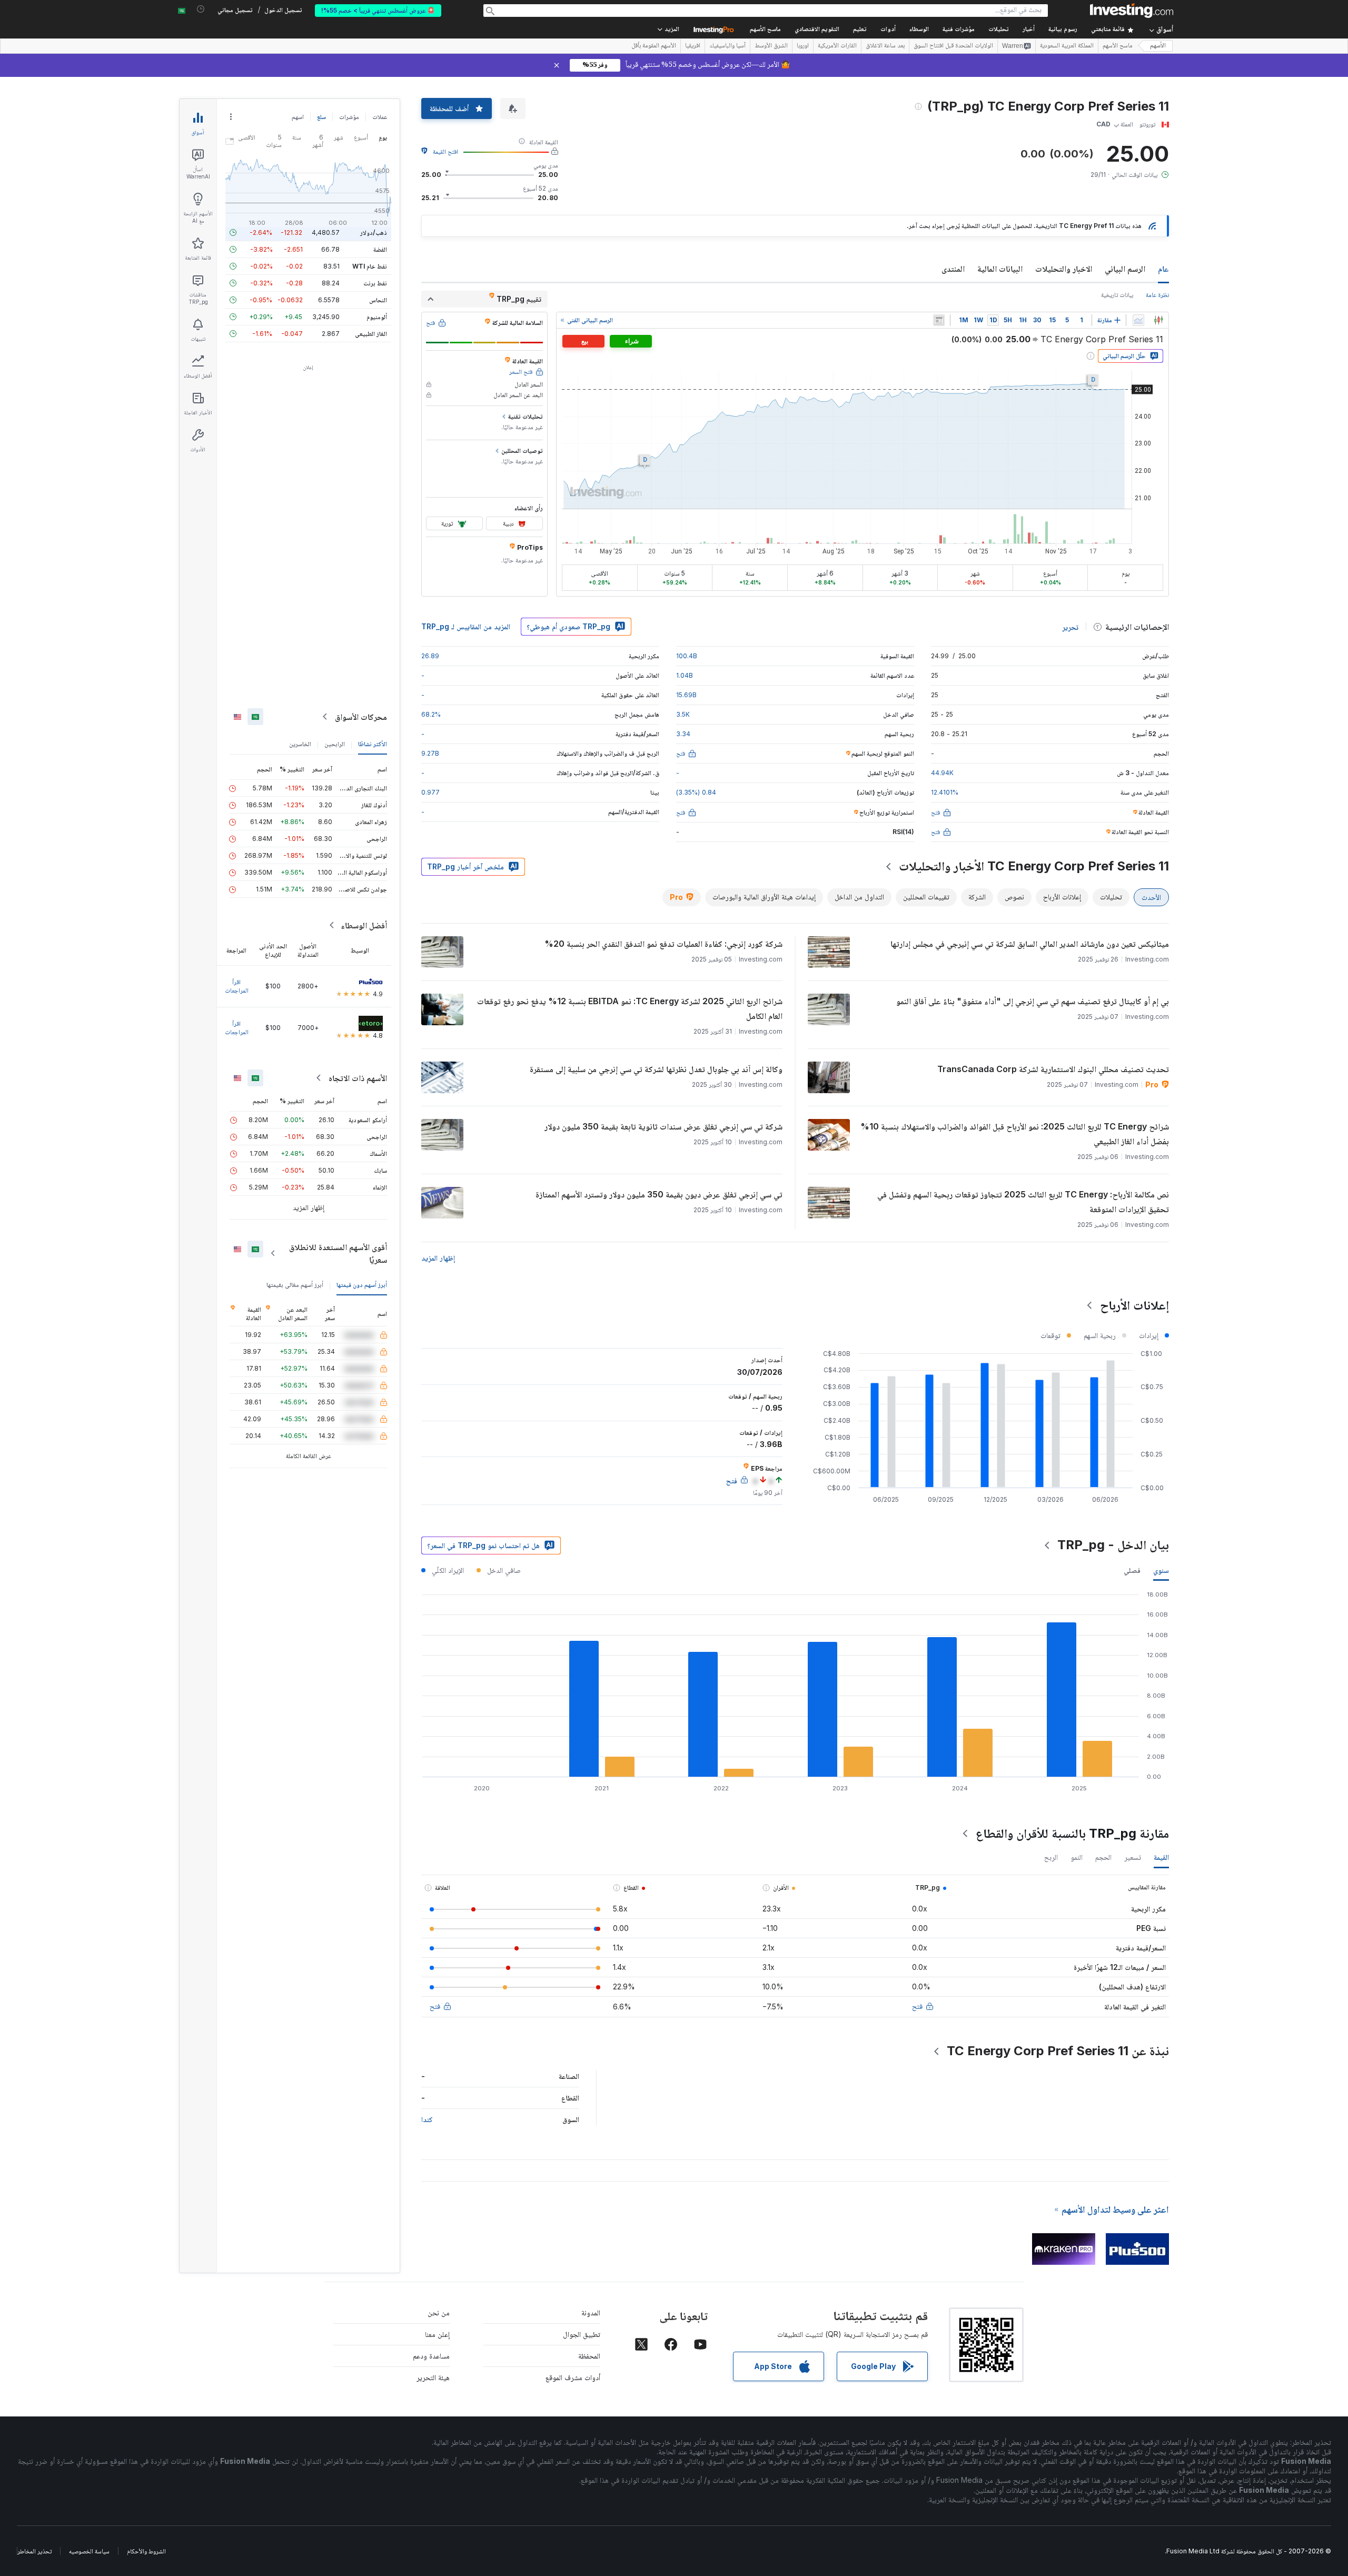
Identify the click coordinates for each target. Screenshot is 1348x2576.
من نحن (439, 2312)
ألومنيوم (377, 317)
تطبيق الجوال (582, 2334)
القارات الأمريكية (837, 46)
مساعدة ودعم (431, 2356)
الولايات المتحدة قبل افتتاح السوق (953, 46)
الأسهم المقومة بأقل (654, 46)
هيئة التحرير (433, 2377)
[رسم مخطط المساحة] (1138, 320)
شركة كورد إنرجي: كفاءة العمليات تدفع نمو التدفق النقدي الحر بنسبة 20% (663, 944)
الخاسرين (300, 744)
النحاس (378, 300)
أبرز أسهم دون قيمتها (362, 1285)
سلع (321, 117)
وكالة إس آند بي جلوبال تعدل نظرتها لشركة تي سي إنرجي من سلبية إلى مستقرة (656, 1069)
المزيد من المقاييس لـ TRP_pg (466, 626)
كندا (427, 2119)
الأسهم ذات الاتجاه (358, 1078)
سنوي (1161, 1570)
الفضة (380, 249)
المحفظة (589, 2356)
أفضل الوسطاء (364, 925)
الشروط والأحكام (146, 2551)
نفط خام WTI (370, 266)
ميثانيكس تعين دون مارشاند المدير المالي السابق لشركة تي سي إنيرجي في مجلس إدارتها (1030, 944)
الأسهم (1158, 46)
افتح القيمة (445, 151)
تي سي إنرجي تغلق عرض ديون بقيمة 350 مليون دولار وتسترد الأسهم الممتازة (659, 1194)
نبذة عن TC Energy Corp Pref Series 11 (1058, 2051)
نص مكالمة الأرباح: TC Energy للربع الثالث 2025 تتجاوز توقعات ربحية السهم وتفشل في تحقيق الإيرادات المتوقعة (1023, 1202)
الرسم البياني (1125, 269)
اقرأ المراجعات (237, 986)
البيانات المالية (1000, 269)
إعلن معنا (437, 2334)
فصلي (1132, 1570)
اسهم (298, 117)
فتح (917, 2006)
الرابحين (335, 744)
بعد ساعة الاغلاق (885, 46)
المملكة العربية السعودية (1067, 46)
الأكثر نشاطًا (373, 744)
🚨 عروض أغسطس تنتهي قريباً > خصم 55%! (378, 10)
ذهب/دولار (374, 232)
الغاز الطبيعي (371, 334)
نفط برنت (375, 283)
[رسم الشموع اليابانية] (1158, 320)
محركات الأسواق (361, 717)
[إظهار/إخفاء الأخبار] (939, 320)
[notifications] (201, 9)
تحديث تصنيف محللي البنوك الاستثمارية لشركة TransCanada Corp (1053, 1069)
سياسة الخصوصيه (89, 2551)
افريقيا (693, 46)
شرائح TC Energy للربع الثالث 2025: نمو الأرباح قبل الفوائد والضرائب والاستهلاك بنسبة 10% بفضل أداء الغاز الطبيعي (1015, 1134)
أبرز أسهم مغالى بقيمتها (295, 1285)
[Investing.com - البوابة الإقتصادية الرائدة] (1132, 11)
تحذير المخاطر (34, 2551)
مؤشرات (349, 117)
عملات (380, 117)
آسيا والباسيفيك (727, 46)
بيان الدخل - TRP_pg (1113, 1545)
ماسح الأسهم (765, 30)
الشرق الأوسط (771, 46)
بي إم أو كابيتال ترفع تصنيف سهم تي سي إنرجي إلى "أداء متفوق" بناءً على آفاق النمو (1033, 1001)
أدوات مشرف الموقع (573, 2377)
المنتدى (953, 269)
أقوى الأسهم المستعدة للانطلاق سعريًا (338, 1253)
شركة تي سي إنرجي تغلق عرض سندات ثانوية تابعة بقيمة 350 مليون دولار (663, 1126)
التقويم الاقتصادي (817, 30)
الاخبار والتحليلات (1064, 269)
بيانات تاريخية (1117, 295)
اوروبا (803, 46)
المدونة (591, 2312)
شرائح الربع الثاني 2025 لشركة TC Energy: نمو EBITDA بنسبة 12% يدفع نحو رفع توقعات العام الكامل (630, 1008)
